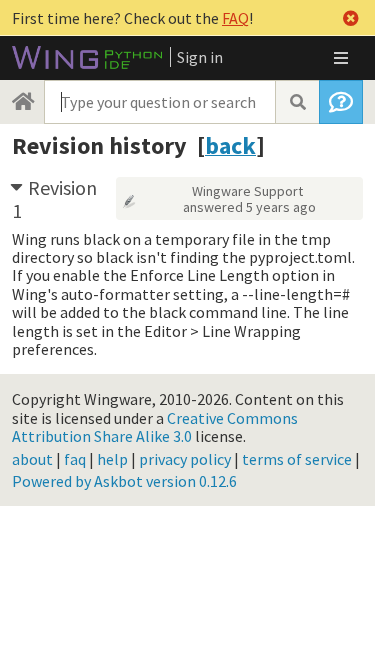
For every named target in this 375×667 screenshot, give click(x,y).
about (32, 459)
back (230, 145)
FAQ (235, 18)
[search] (297, 102)
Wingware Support (247, 191)
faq (75, 459)
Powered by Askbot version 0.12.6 (124, 481)
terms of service (297, 459)
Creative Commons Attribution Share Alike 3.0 (155, 427)
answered (249, 207)
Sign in (200, 57)
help (112, 459)
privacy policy (185, 459)
